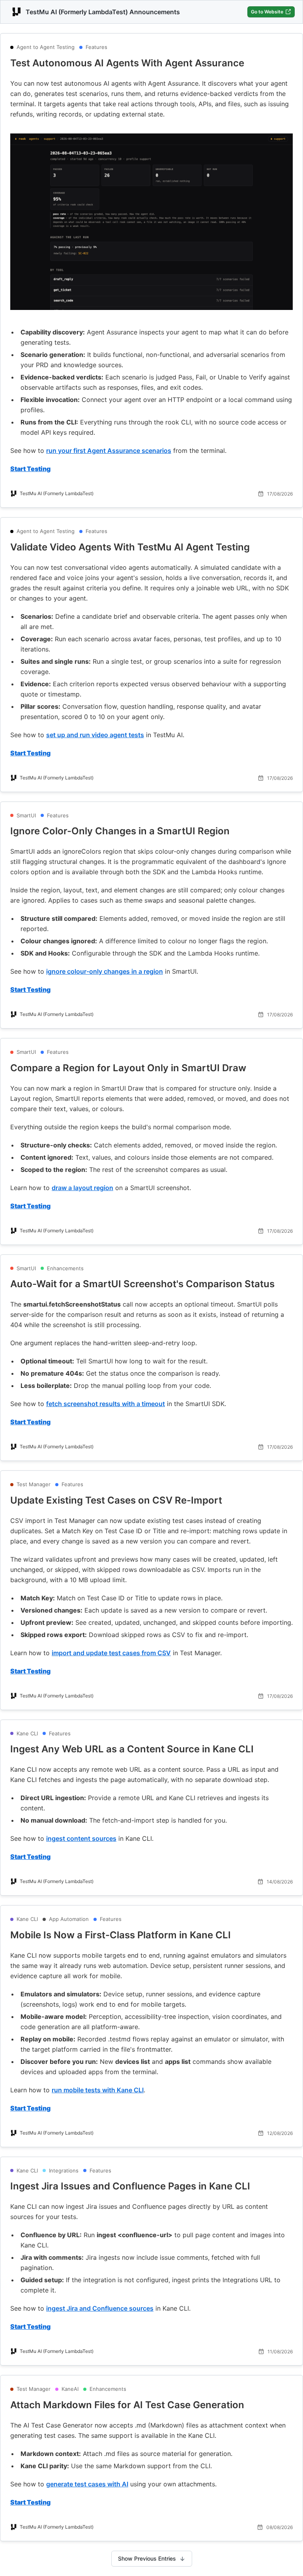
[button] (151, 63)
